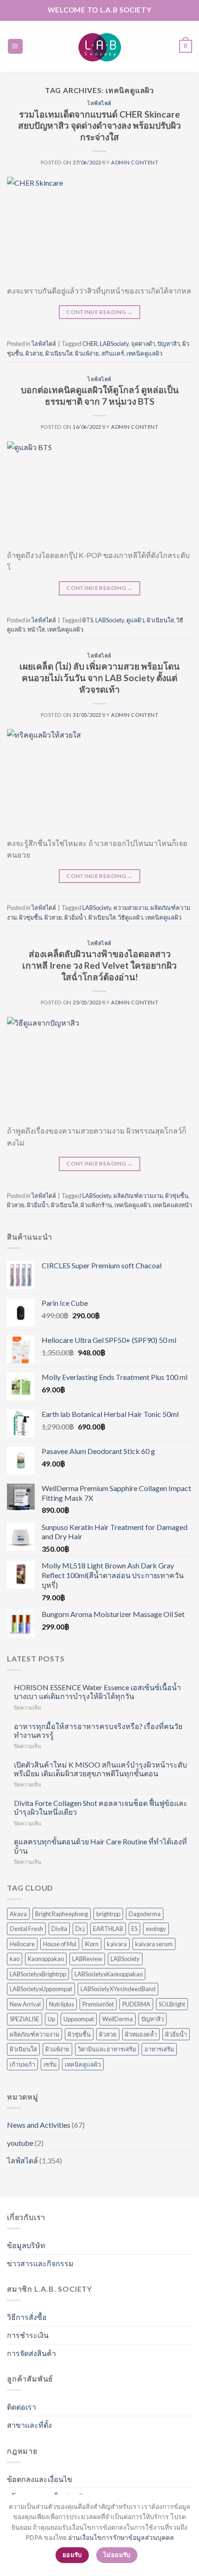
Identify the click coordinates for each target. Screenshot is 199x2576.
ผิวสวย (34, 353)
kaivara (117, 1944)
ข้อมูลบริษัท (26, 2245)
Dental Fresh (26, 1929)
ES (134, 1929)
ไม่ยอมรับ (117, 2555)
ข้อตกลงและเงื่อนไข (40, 2479)
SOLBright (172, 2004)
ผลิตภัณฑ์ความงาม (138, 1196)
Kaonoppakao (46, 1959)
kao (15, 1959)
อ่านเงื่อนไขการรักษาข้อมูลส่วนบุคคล (121, 2537)
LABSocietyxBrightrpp (38, 1974)
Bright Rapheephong (62, 1914)
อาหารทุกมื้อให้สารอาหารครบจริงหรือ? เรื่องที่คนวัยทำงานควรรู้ (98, 1730)
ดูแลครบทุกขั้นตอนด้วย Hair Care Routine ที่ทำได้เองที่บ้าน (100, 1846)
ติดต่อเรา (22, 2407)
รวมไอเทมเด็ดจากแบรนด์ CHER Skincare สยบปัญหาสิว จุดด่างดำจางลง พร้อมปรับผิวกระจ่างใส (99, 126)
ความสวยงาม (131, 908)
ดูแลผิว (135, 620)
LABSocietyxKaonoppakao (109, 1974)
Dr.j (80, 1929)
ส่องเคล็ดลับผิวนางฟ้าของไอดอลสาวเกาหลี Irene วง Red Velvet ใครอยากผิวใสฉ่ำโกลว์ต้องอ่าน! (99, 965)
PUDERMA (136, 2004)
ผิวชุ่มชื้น (31, 917)
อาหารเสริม (159, 2049)
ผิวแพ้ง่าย (87, 353)
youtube (20, 2143)
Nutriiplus (62, 2004)
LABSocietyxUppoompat (41, 1989)
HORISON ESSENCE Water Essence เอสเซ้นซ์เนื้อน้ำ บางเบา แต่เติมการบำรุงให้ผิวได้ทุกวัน (97, 1692)
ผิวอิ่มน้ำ (75, 917)
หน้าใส (36, 629)
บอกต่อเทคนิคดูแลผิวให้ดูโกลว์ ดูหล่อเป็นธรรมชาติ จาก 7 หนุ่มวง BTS (100, 395)
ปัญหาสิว (169, 344)
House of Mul (60, 1944)
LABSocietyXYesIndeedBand (118, 1989)
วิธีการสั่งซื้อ (27, 2317)
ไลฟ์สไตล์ (99, 103)
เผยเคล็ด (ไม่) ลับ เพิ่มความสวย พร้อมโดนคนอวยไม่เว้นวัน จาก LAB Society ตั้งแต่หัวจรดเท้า (99, 678)
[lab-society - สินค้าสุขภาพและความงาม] (99, 46)
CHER (90, 344)
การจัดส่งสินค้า (31, 2353)
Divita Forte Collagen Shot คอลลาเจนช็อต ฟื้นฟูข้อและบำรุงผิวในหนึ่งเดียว (101, 1807)
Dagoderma (145, 1914)
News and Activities (39, 2125)
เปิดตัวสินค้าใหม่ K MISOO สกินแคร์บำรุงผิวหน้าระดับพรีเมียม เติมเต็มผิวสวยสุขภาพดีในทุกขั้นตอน (100, 1769)
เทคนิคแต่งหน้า (172, 1205)
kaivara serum (154, 1944)
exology (156, 1929)
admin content (135, 162)
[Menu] (16, 47)
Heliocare (22, 1944)
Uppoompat (79, 2019)
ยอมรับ (72, 2555)
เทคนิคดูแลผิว (144, 353)
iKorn (92, 1944)
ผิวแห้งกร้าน (96, 1205)
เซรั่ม (50, 2064)
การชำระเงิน (28, 2335)
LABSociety (114, 344)
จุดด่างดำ (143, 344)
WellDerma (118, 2019)
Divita (59, 1929)
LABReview (87, 1959)
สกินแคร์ (113, 353)
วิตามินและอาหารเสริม (107, 2049)
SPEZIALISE (25, 2019)
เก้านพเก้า (22, 2064)
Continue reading (99, 312)
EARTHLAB (108, 1929)
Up (51, 2019)
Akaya (18, 1914)
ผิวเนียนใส (59, 353)
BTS (88, 620)
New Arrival (25, 2004)
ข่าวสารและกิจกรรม (40, 2263)
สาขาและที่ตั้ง (29, 2425)
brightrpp (108, 1914)
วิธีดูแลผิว (131, 917)
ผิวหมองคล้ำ (141, 2034)
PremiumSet (98, 2004)
